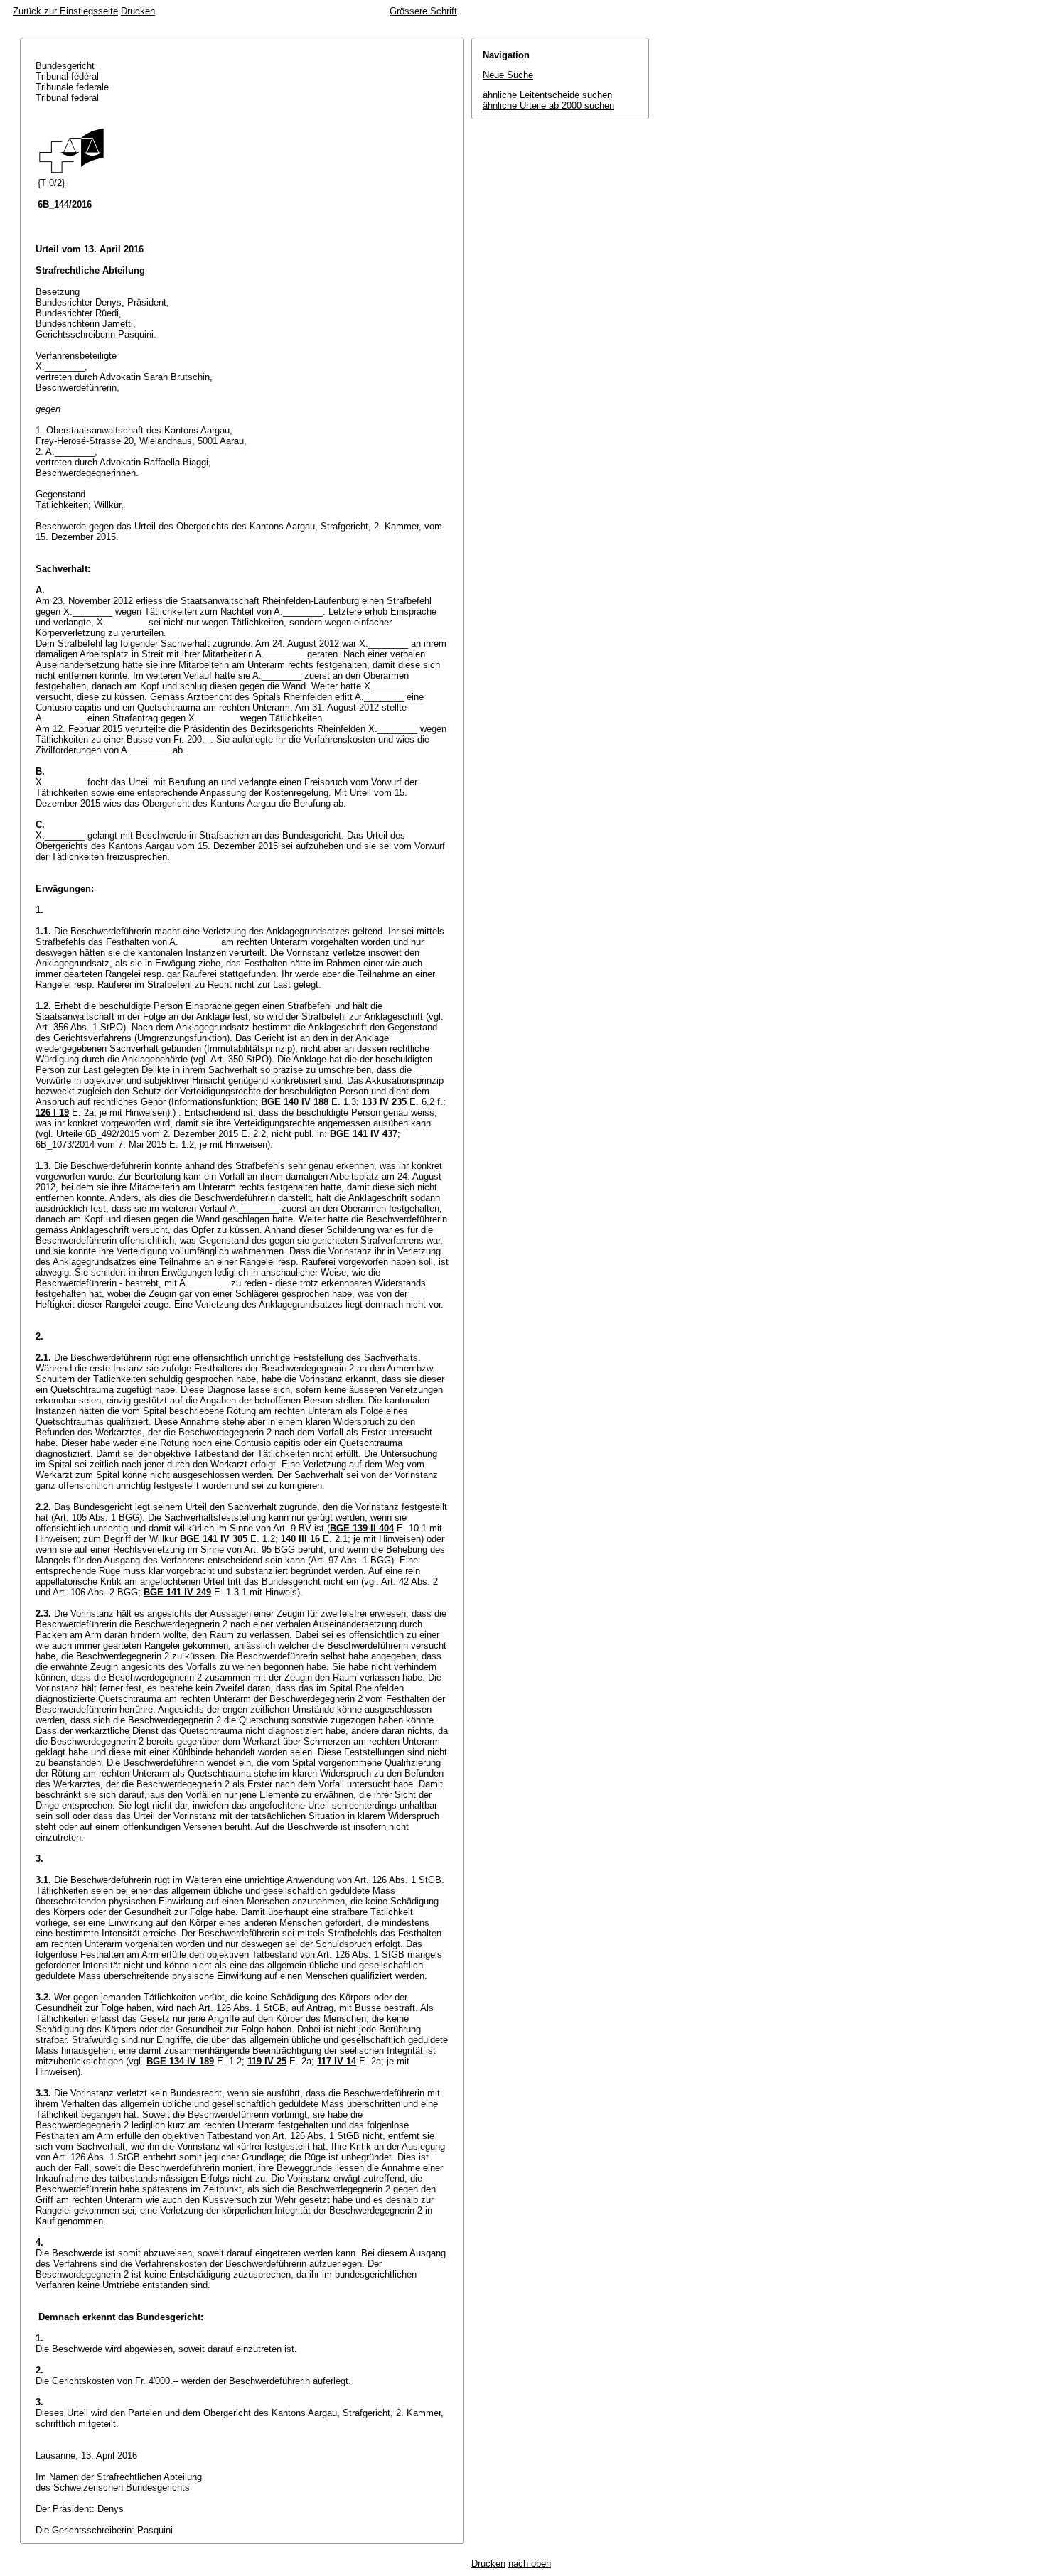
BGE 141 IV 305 (214, 1539)
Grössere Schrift (423, 11)
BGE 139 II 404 (362, 1528)
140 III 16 (300, 1539)
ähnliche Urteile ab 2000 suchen (548, 106)
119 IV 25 (267, 2061)
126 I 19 (52, 1112)
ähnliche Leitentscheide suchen (547, 95)
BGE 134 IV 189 (180, 2061)
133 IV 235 (384, 1102)
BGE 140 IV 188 (295, 1102)
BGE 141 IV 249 (177, 1592)
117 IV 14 (337, 2061)
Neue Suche (508, 75)
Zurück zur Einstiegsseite (65, 11)
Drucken (138, 11)
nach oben (530, 2564)
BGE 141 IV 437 (364, 1134)
